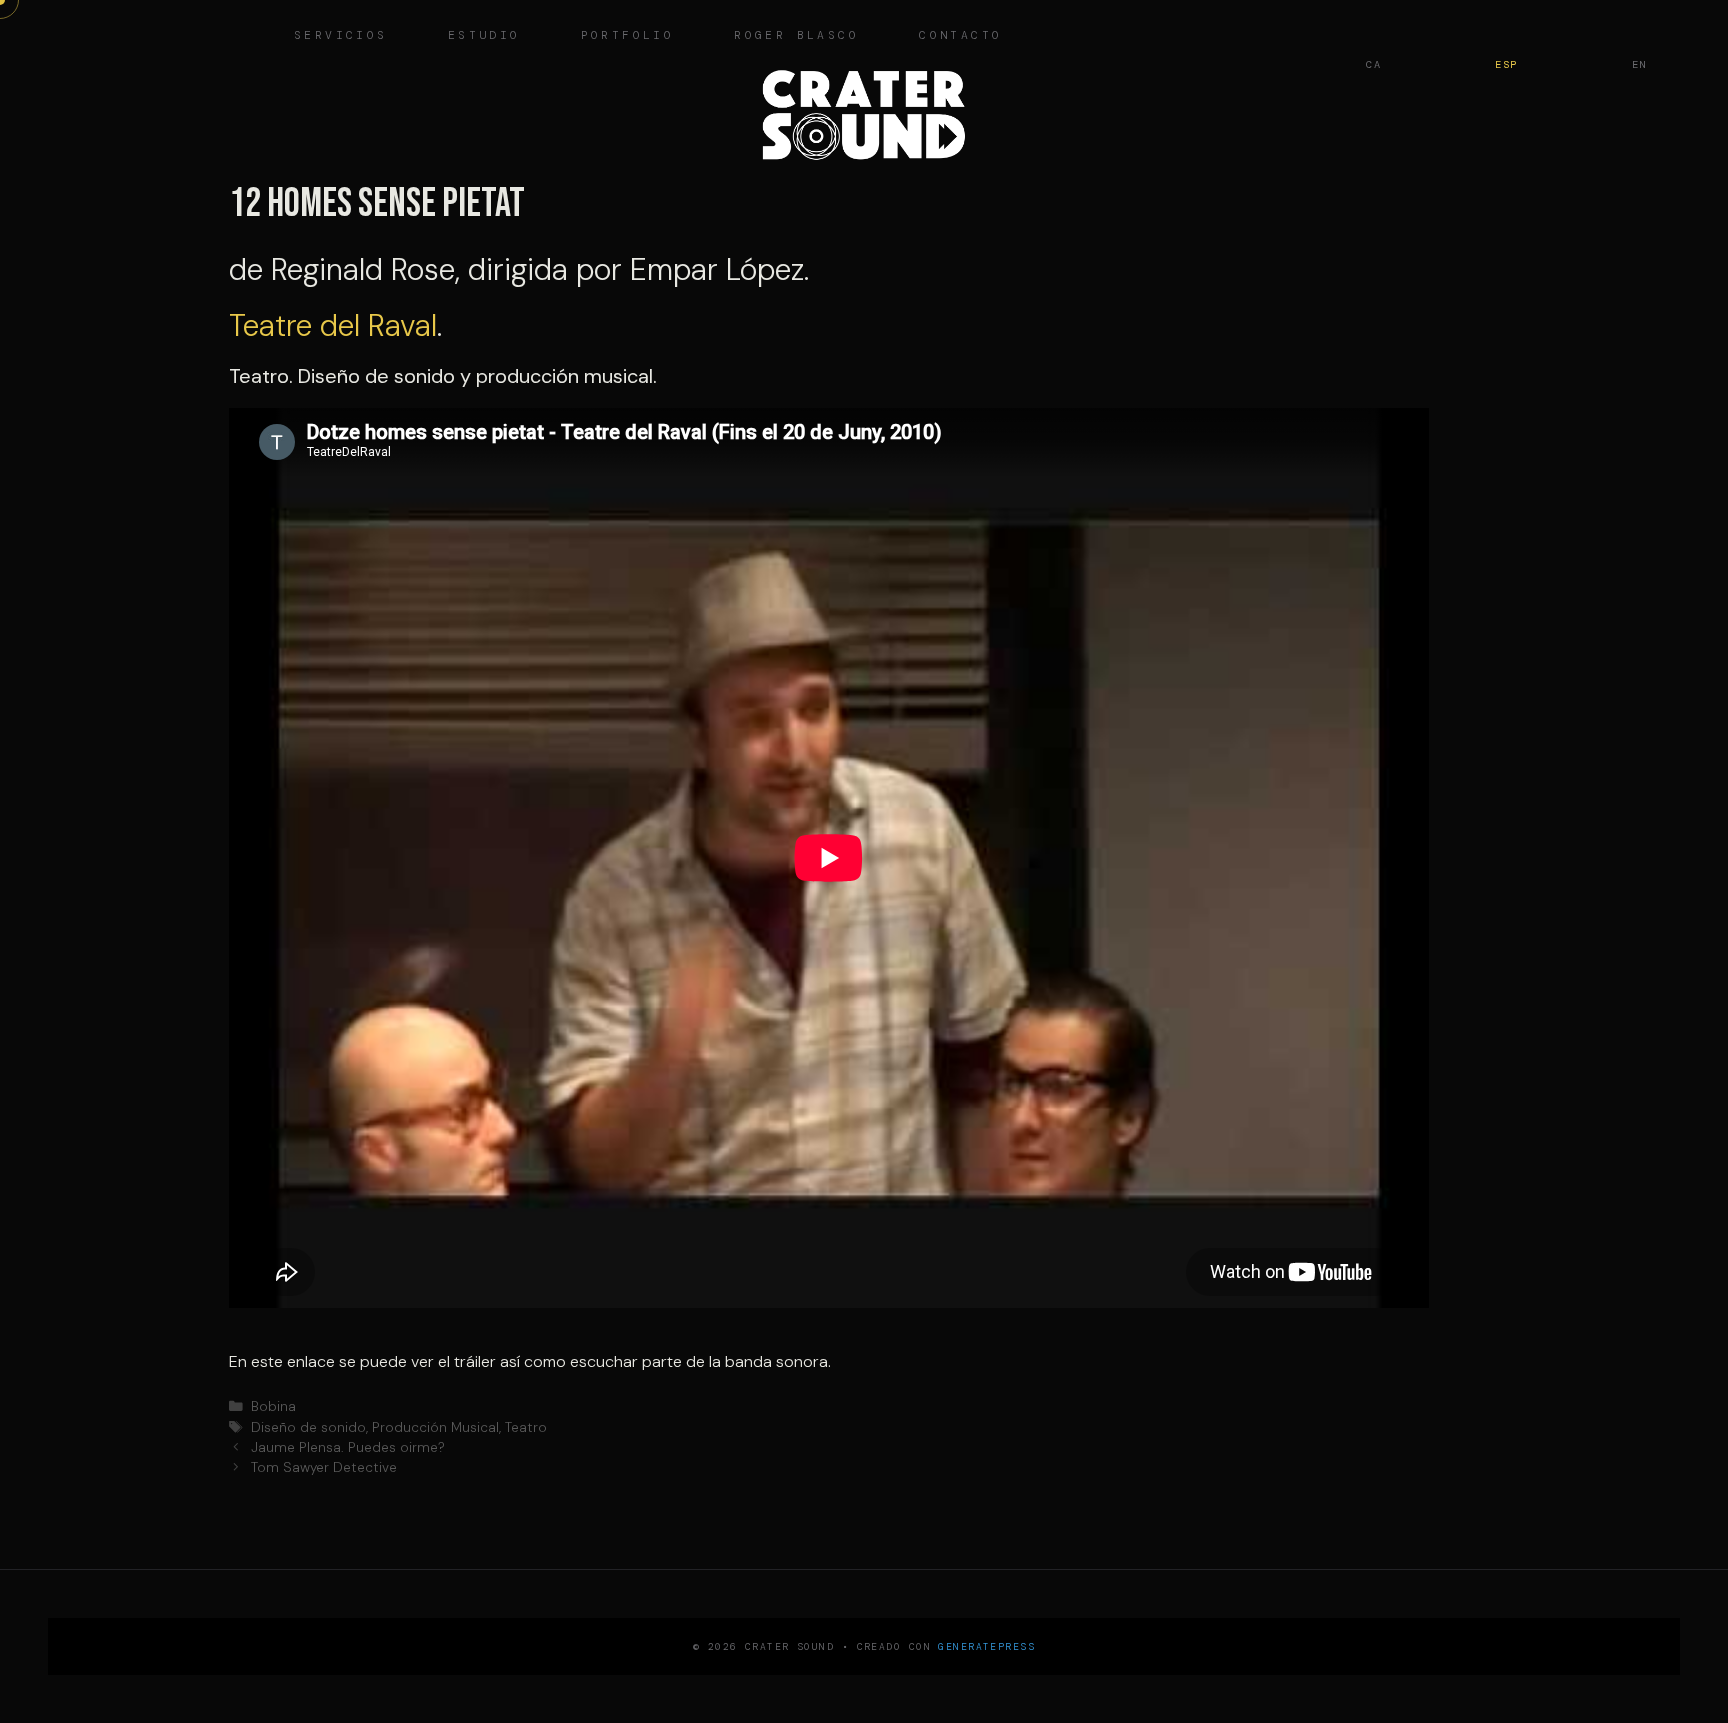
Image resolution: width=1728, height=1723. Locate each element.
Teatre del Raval (333, 325)
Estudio (484, 35)
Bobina (273, 1406)
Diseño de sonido (308, 1427)
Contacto (960, 35)
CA (1373, 64)
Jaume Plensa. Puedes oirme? (348, 1447)
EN (1639, 64)
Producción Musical (435, 1427)
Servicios (341, 35)
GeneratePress (986, 1646)
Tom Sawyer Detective (324, 1467)
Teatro (526, 1427)
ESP (1506, 64)
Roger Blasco (796, 35)
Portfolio (628, 35)
